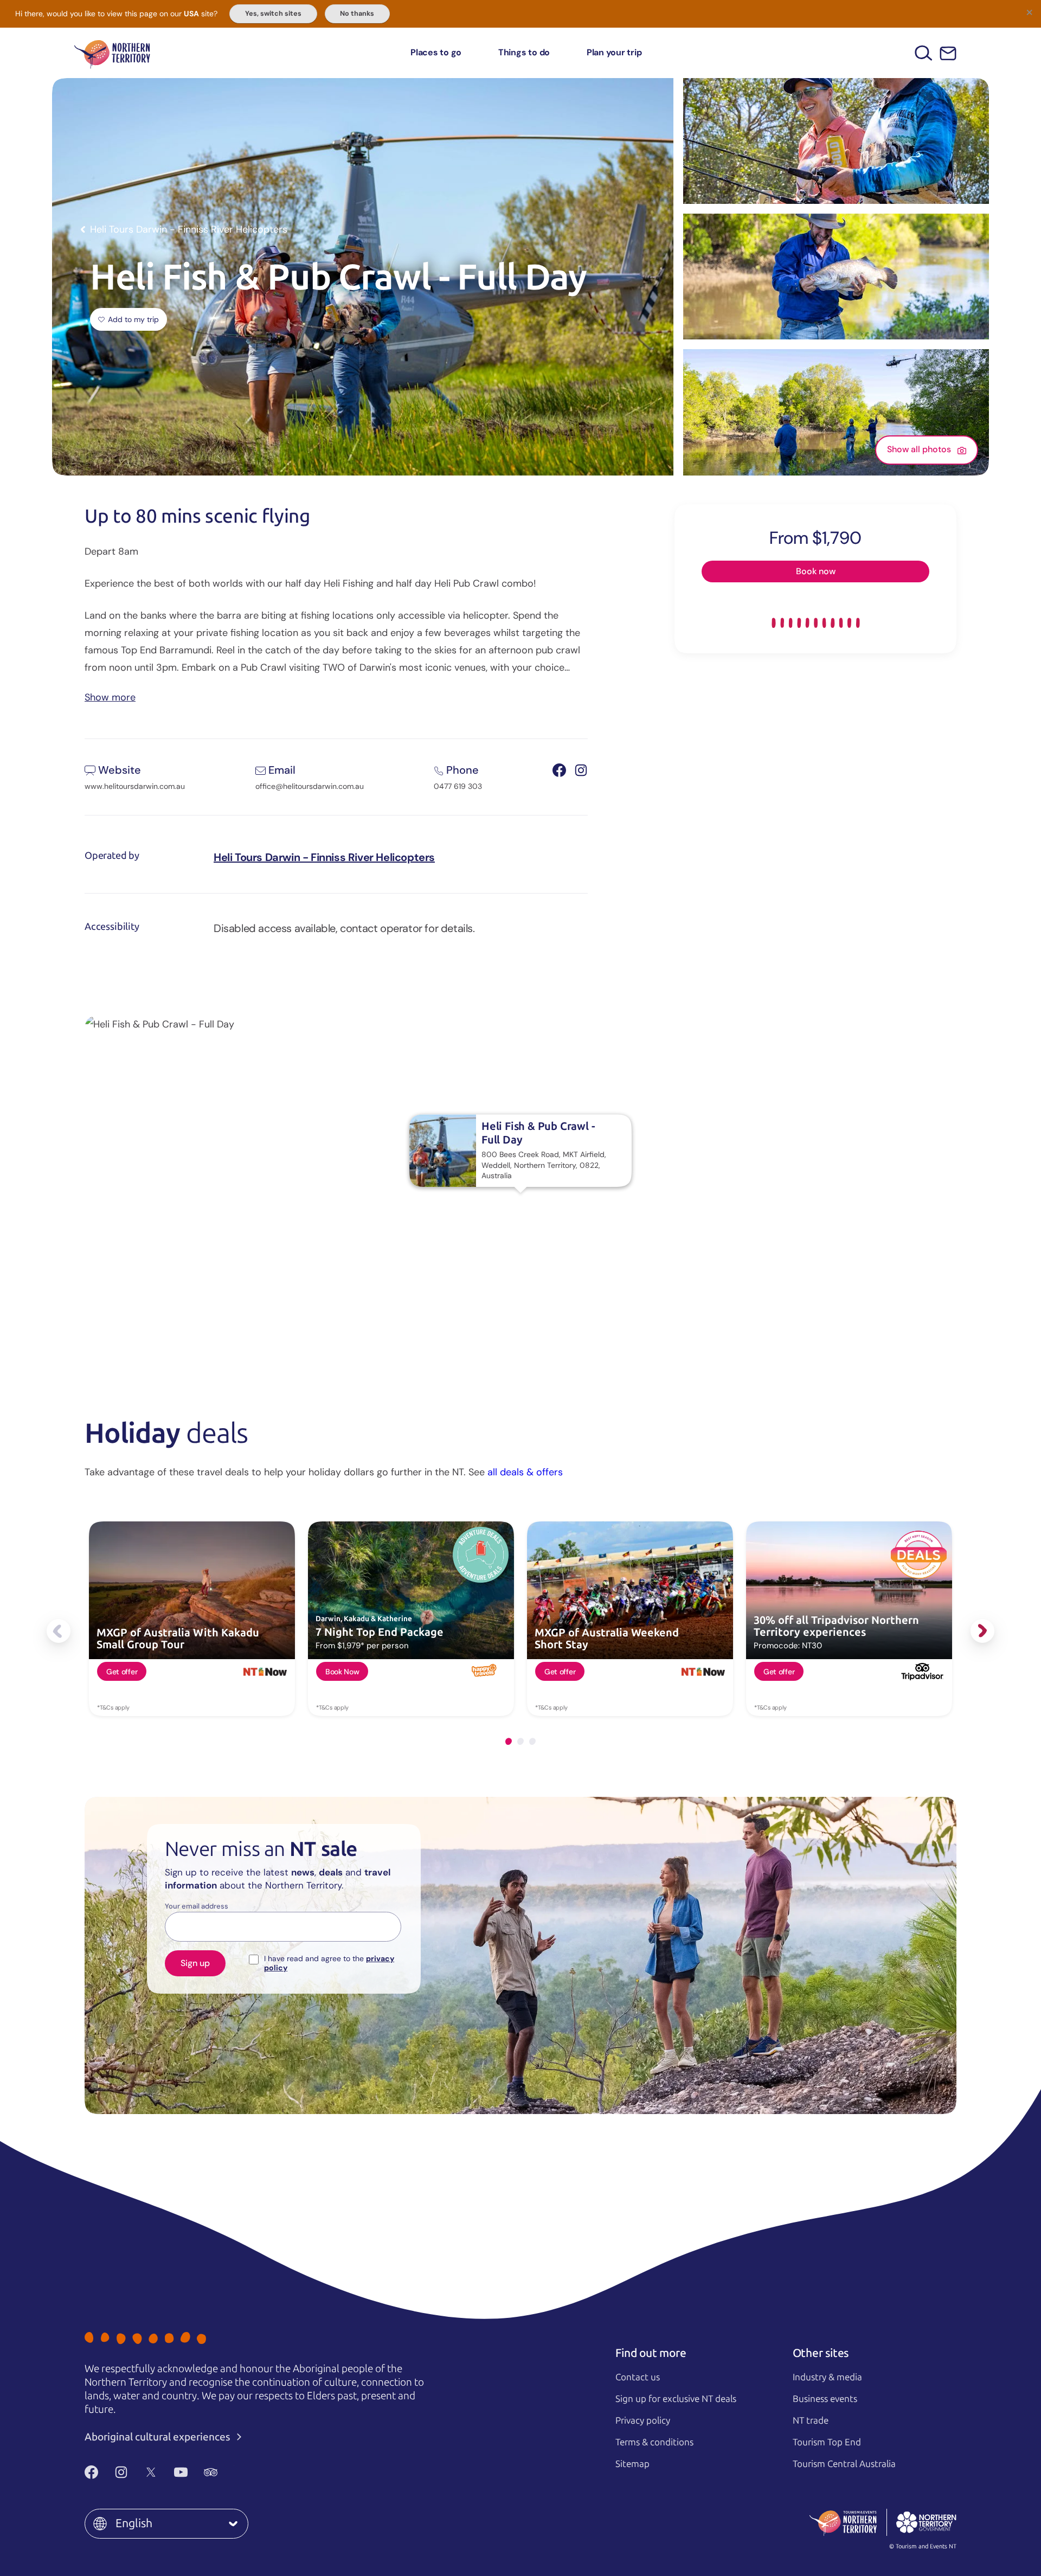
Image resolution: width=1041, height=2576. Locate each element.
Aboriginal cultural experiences (159, 2437)
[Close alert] (1029, 12)
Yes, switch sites (273, 14)
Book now (816, 571)
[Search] (924, 53)
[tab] (509, 1741)
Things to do (524, 52)
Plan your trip (614, 52)
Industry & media (827, 2377)
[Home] (112, 53)
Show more (110, 696)
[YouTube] (181, 2472)
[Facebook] (91, 2472)
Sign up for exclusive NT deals (676, 2399)
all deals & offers (525, 1472)
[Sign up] (948, 53)
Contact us (638, 2377)
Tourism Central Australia (844, 2464)
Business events (825, 2399)
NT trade (811, 2420)
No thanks (357, 14)
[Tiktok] (240, 2472)
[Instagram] (121, 2472)
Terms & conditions (654, 2442)
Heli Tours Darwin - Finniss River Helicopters (324, 857)
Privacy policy (643, 2420)
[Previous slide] (59, 1631)
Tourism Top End (827, 2442)
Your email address (197, 1906)
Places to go (436, 52)
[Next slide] (982, 1631)
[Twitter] (151, 2472)
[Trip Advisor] (211, 2472)
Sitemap (632, 2464)
